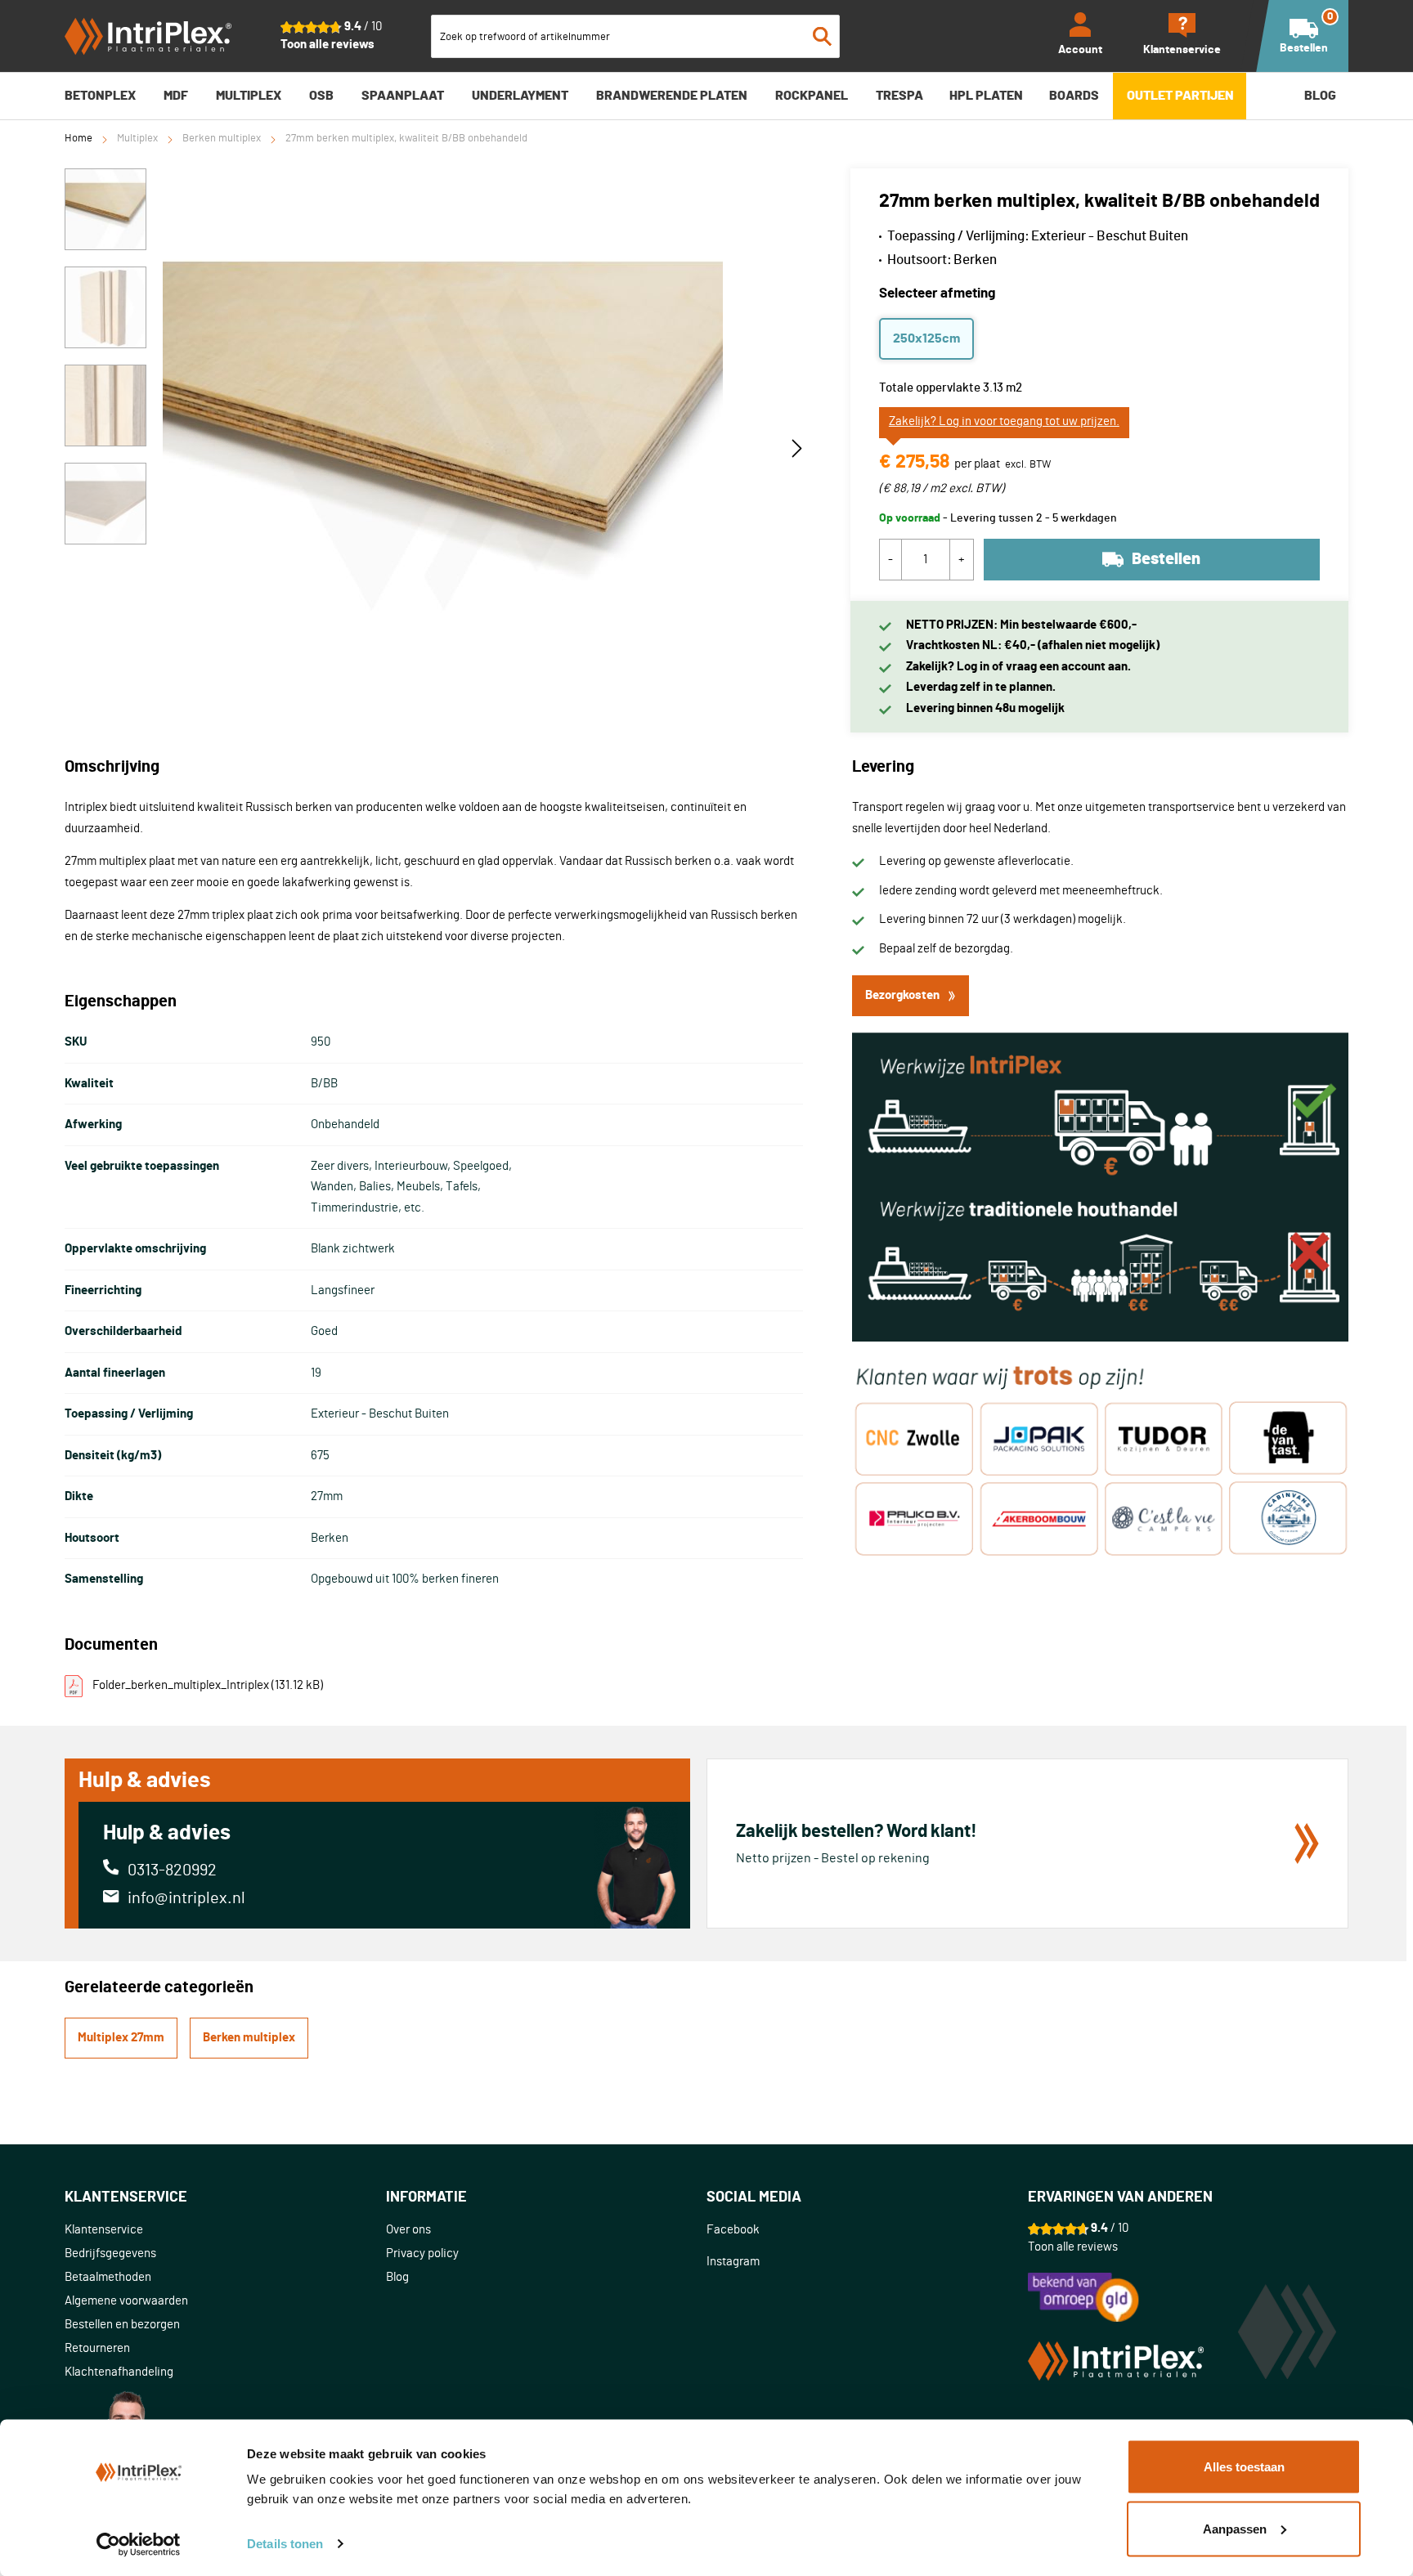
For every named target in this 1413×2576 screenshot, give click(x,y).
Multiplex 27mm (121, 2038)
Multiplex (137, 139)
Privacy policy (422, 2253)
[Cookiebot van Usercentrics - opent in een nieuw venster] (139, 2544)
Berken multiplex (222, 139)
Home (78, 139)
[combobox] (635, 36)
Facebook (733, 2230)
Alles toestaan (1244, 2467)
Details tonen (285, 2544)
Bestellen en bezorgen (122, 2325)
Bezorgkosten (902, 995)
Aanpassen (1235, 2528)
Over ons (408, 2230)
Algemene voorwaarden (126, 2301)
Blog (397, 2277)
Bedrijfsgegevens (110, 2253)
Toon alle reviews (327, 45)
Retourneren (97, 2348)
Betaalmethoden (108, 2277)
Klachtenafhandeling (119, 2372)
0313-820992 (172, 1870)
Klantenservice (104, 2230)
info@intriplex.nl (186, 1898)
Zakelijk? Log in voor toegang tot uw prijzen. (1004, 421)
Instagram (733, 2262)
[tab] (225, 2198)
